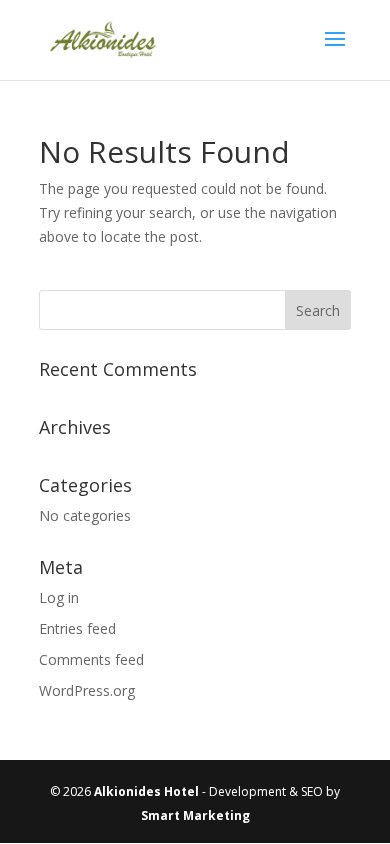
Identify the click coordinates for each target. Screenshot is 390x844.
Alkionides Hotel (146, 791)
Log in (59, 597)
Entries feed (77, 628)
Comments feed (91, 659)
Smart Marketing (195, 815)
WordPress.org (87, 690)
